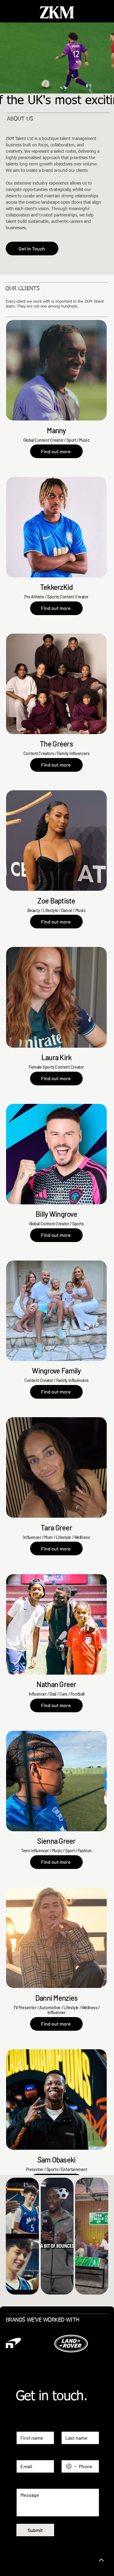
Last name (71, 2426)
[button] (103, 89)
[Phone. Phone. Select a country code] (71, 2466)
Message (26, 2483)
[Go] (102, 2560)
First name (27, 2426)
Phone (67, 2454)
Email (23, 2454)
